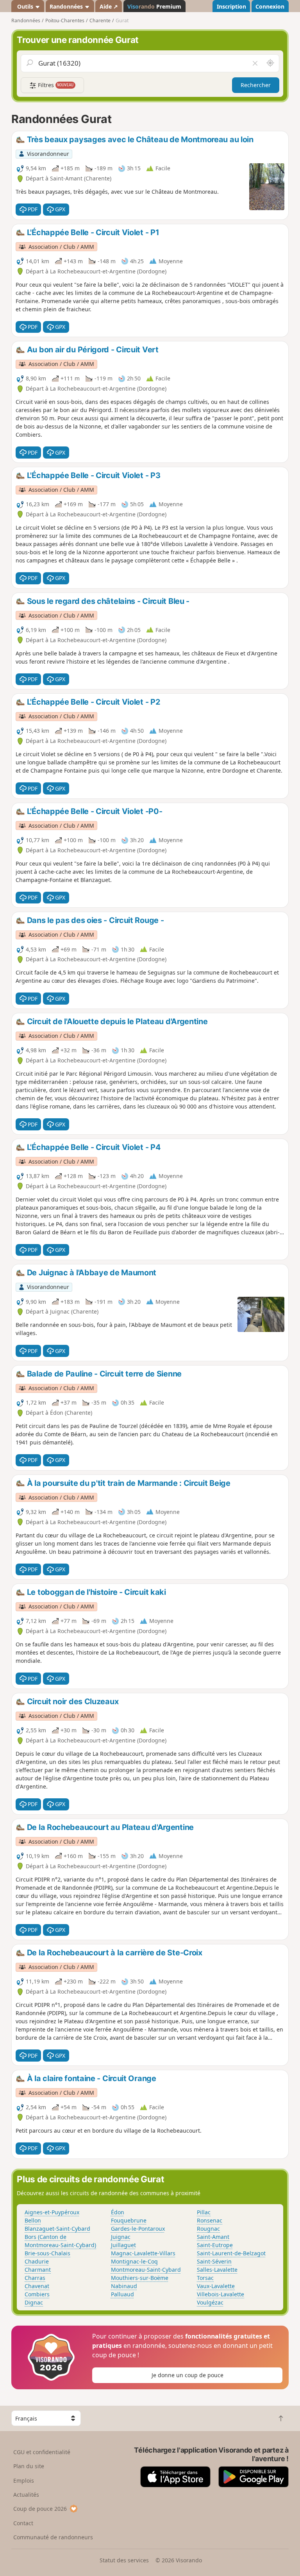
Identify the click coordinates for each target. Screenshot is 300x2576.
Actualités (26, 2495)
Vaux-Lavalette (216, 2286)
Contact (23, 2523)
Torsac (205, 2278)
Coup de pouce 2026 (40, 2509)
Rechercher (256, 85)
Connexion (270, 6)
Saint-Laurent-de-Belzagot (231, 2253)
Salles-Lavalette (217, 2270)
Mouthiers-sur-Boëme (140, 2278)
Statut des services (124, 2560)
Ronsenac (210, 2220)
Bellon (33, 2220)
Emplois (24, 2480)
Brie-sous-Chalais (47, 2253)
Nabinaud (124, 2286)
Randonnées (67, 6)
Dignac (34, 2302)
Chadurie (37, 2261)
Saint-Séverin (214, 2261)
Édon (118, 2212)
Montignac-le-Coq (134, 2261)
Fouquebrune (129, 2220)
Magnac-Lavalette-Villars (143, 2253)
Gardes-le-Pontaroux (138, 2229)
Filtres (55, 85)
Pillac (204, 2212)
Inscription (231, 6)
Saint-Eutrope (215, 2245)
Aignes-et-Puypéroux (52, 2212)
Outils (25, 6)
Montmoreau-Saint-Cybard (146, 2270)
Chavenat (37, 2286)
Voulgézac (210, 2302)
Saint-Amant (213, 2237)
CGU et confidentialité (42, 2452)
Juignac (121, 2237)
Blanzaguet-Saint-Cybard (57, 2229)
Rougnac (208, 2229)
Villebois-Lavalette (221, 2294)
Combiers (37, 2294)
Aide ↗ (109, 6)
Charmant (38, 2270)
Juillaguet (123, 2245)
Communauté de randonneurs (53, 2537)
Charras (35, 2278)
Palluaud (122, 2294)
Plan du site (29, 2466)
